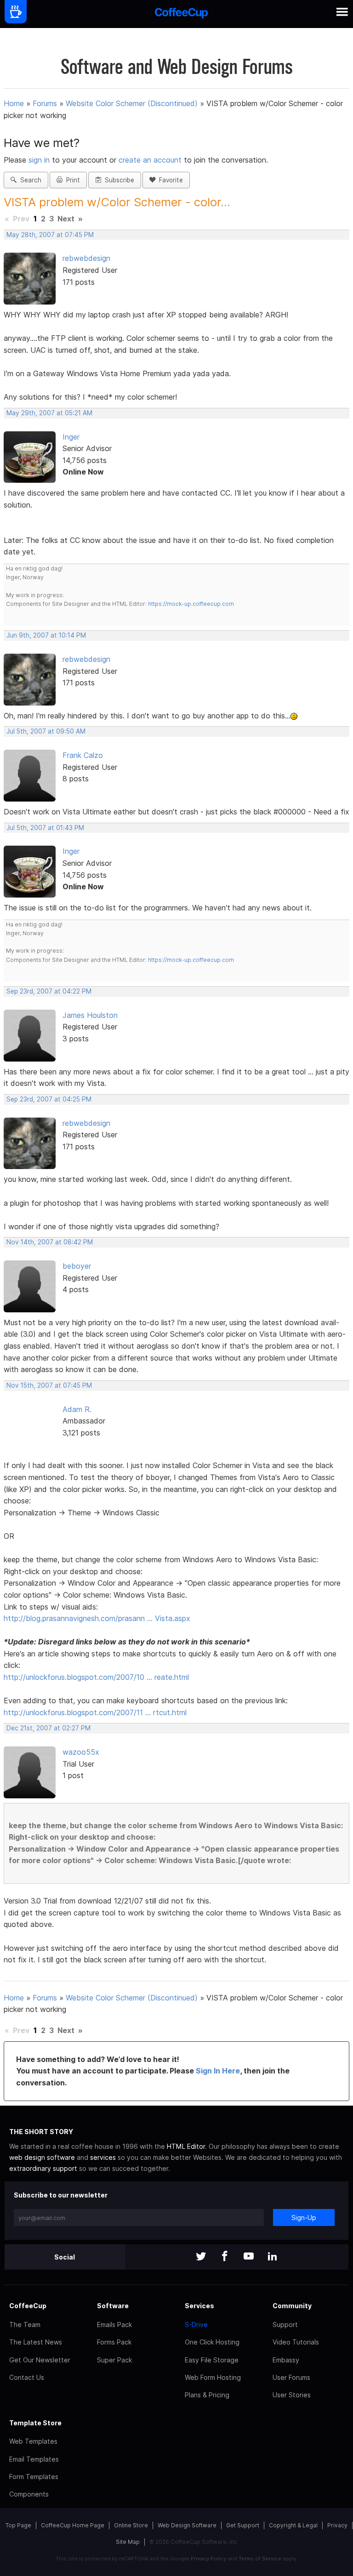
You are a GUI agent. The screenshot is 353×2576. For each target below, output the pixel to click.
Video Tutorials (296, 2342)
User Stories (292, 2395)
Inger (71, 437)
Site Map (128, 2542)
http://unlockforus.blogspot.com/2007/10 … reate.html (96, 1677)
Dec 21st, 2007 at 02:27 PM (48, 1728)
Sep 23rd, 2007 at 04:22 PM (49, 991)
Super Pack (114, 2360)
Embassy (286, 2360)
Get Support (243, 2525)
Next (66, 219)
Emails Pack (114, 2325)
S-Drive (196, 2325)
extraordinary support (43, 2168)
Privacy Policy (208, 2559)
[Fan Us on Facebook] (225, 2257)
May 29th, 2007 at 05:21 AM (49, 413)
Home (14, 103)
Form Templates (34, 2477)
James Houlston (90, 1015)
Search (29, 180)
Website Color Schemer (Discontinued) (132, 103)
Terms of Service (260, 2559)
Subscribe (118, 180)
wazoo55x (81, 1752)
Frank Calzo (83, 755)
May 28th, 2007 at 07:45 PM (50, 235)
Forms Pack (114, 2342)
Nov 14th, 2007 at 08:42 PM (50, 1242)
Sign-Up (304, 2217)
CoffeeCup (28, 2306)
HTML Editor (186, 2146)
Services (199, 2306)
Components (29, 2494)
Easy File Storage (212, 2360)
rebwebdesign (86, 258)
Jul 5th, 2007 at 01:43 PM (45, 828)
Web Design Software (187, 2525)
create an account (150, 160)
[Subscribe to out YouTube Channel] (249, 2257)
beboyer (77, 1266)
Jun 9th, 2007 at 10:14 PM (46, 635)
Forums (45, 103)
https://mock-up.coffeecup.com (191, 604)
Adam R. (77, 1409)
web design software (42, 2157)
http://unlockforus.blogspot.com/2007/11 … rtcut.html (95, 1712)
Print (71, 180)
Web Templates (33, 2441)
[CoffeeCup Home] (181, 14)
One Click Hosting (212, 2342)
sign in (40, 160)
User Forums (291, 2377)
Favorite (169, 180)
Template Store (35, 2423)
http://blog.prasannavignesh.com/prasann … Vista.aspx (97, 1618)
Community (292, 2306)
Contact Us (27, 2377)
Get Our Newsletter (40, 2360)
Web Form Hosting (213, 2377)
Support (285, 2325)
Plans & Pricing (207, 2395)
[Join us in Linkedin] (273, 2257)
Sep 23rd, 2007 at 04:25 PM (49, 1099)
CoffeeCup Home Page (73, 2525)
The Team (25, 2325)
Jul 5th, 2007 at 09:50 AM (46, 731)
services (103, 2157)
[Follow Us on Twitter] (201, 2257)
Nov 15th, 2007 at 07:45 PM (49, 1385)
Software (113, 2306)
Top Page (18, 2525)
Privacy (337, 2525)
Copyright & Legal (293, 2525)
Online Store (131, 2525)
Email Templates (34, 2459)
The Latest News (36, 2342)
